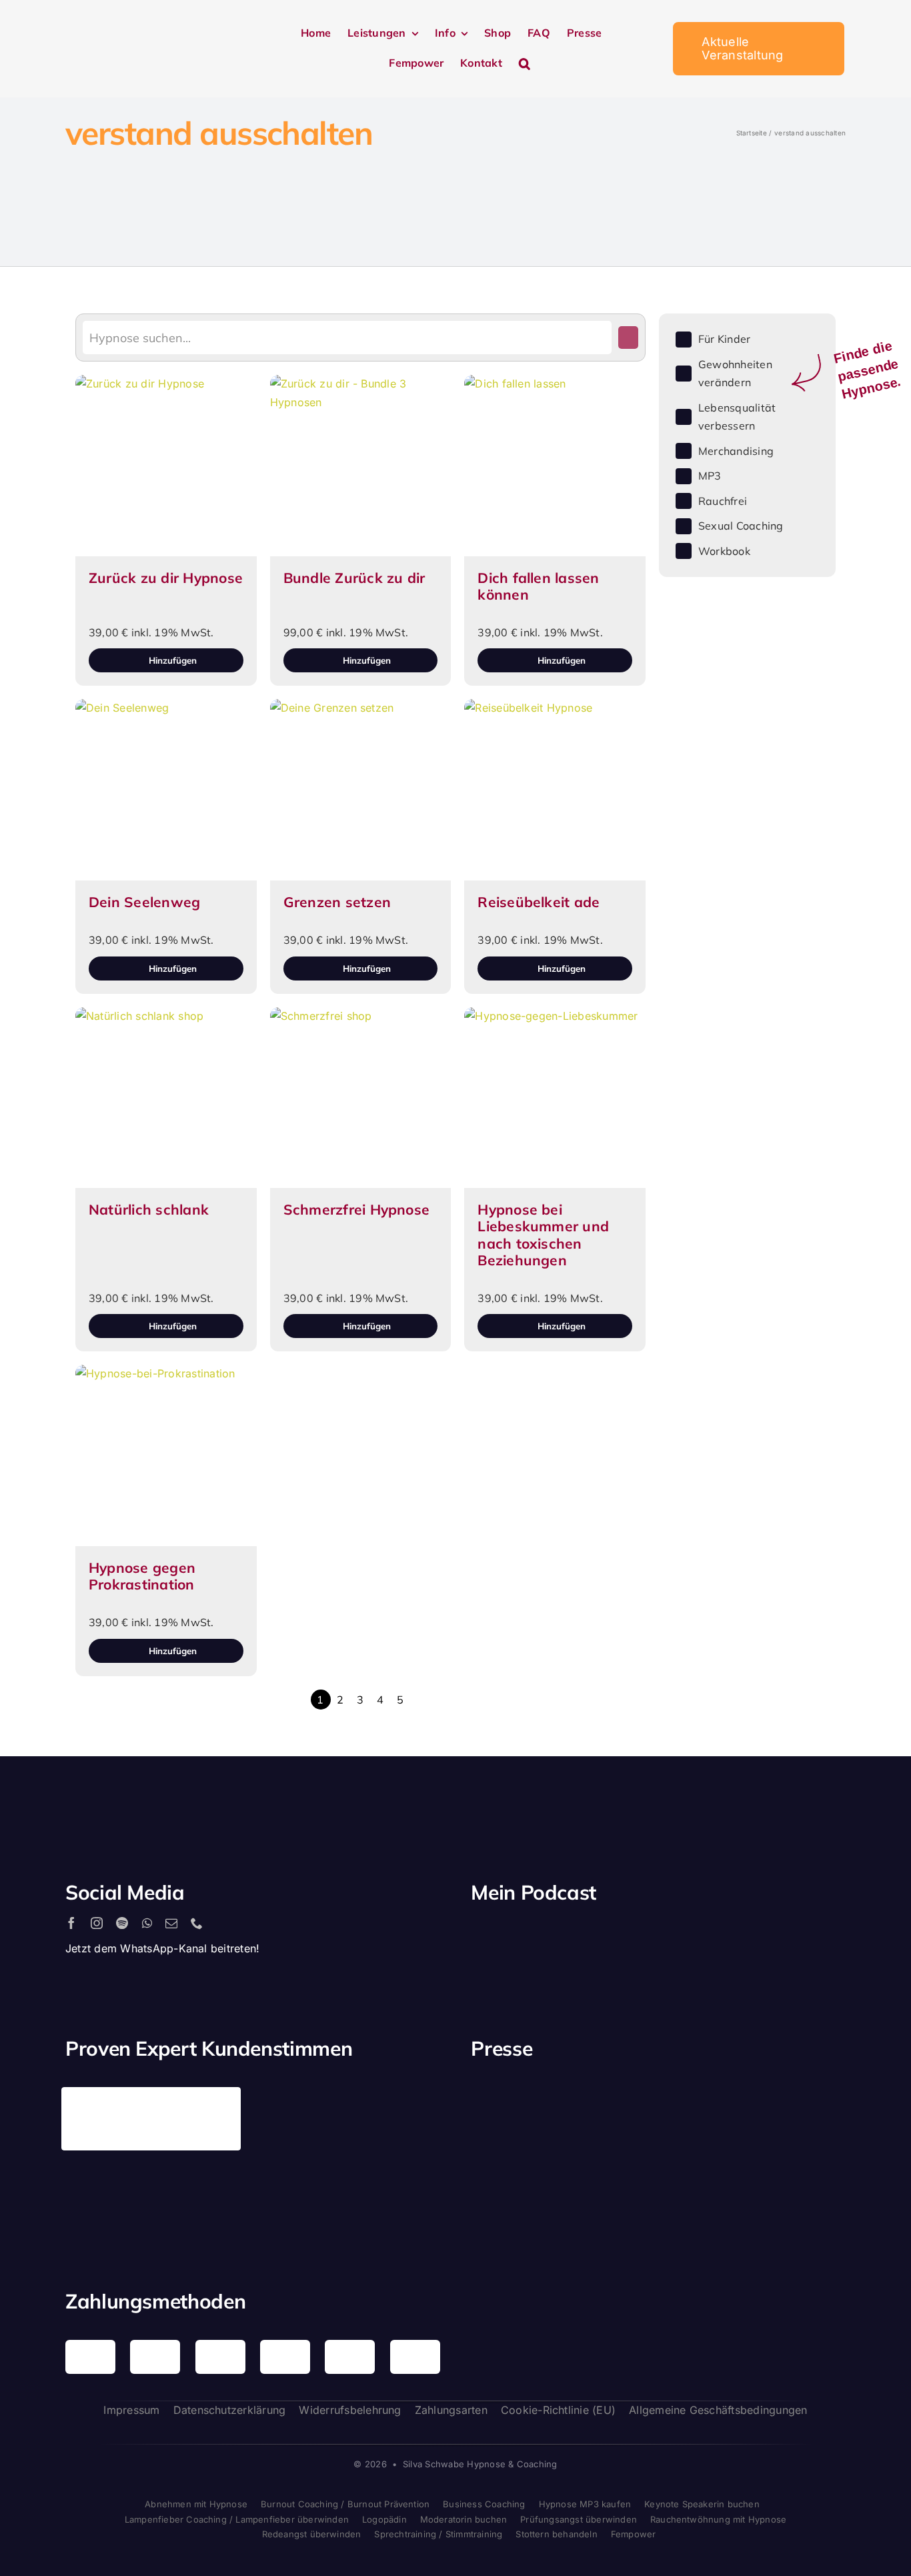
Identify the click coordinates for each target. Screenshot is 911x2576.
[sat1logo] (610, 2182)
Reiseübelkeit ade (539, 902)
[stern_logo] (610, 2102)
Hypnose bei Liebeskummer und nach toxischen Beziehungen (543, 1235)
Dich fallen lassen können (538, 586)
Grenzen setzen (337, 902)
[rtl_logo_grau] (512, 2196)
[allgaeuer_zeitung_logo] (804, 2198)
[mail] (171, 1923)
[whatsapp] (147, 1923)
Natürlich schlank (149, 1209)
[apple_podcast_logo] (624, 1936)
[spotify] (122, 1923)
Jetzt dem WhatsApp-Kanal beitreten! (162, 1948)
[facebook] (71, 1923)
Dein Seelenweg (144, 902)
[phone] (197, 1923)
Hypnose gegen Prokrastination (142, 1576)
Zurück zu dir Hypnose (166, 578)
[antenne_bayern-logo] (707, 2092)
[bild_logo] (707, 2168)
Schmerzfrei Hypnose (357, 1209)
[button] (525, 64)
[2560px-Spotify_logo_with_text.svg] (528, 1936)
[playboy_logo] (512, 2106)
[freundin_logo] (804, 2104)
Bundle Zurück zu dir (354, 578)
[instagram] (97, 1923)
